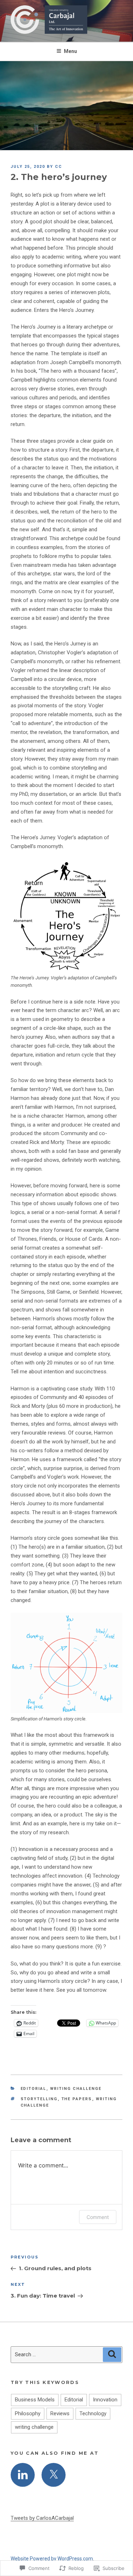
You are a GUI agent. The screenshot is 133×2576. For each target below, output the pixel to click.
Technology (93, 2413)
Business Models (35, 2400)
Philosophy (28, 2413)
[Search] (112, 2355)
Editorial (34, 2089)
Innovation (105, 2400)
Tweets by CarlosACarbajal (42, 2518)
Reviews (60, 2413)
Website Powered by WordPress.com (52, 2559)
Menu (70, 51)
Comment (98, 2217)
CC (59, 167)
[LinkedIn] (23, 2475)
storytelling (39, 2099)
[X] (54, 2475)
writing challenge (76, 2089)
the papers (77, 2099)
